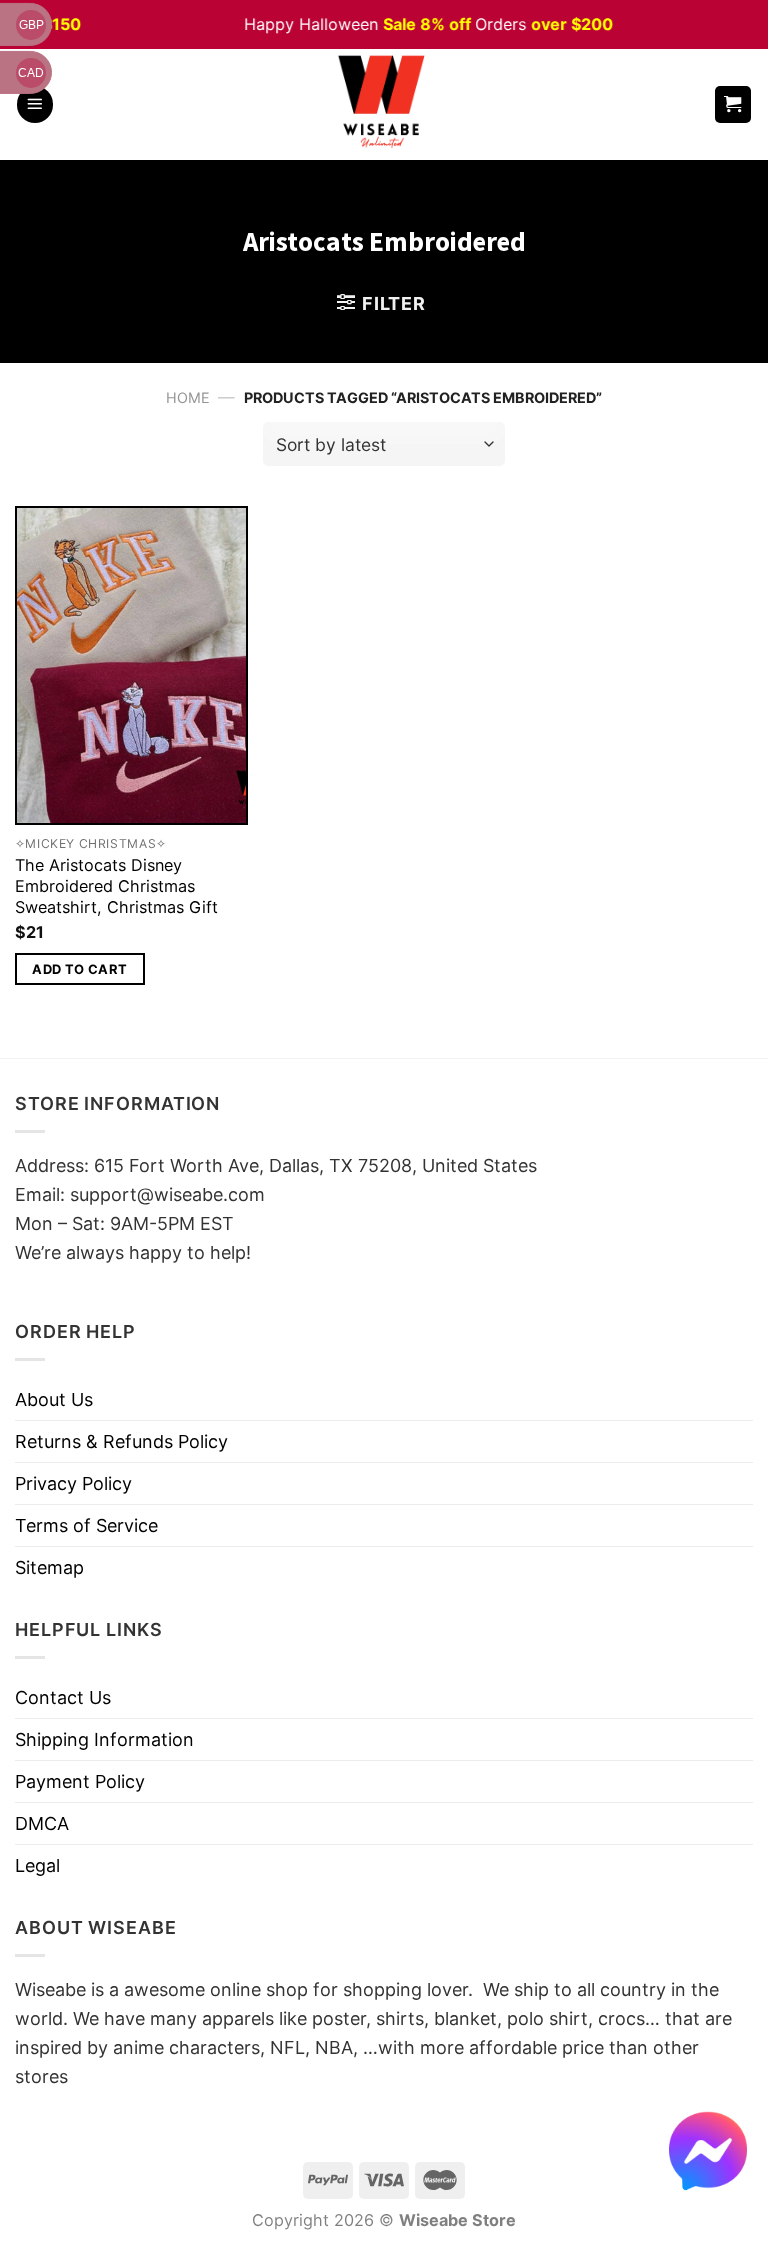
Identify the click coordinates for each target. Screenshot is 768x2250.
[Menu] (35, 104)
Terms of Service (86, 1525)
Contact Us (63, 1697)
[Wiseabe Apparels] (384, 104)
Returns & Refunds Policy (121, 1441)
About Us (54, 1399)
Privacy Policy (73, 1483)
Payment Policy (80, 1781)
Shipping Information (104, 1739)
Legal (37, 1865)
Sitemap (49, 1567)
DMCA (42, 1823)
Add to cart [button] (79, 969)
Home (188, 397)
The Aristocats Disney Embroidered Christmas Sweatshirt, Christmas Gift (116, 886)
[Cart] (733, 104)
